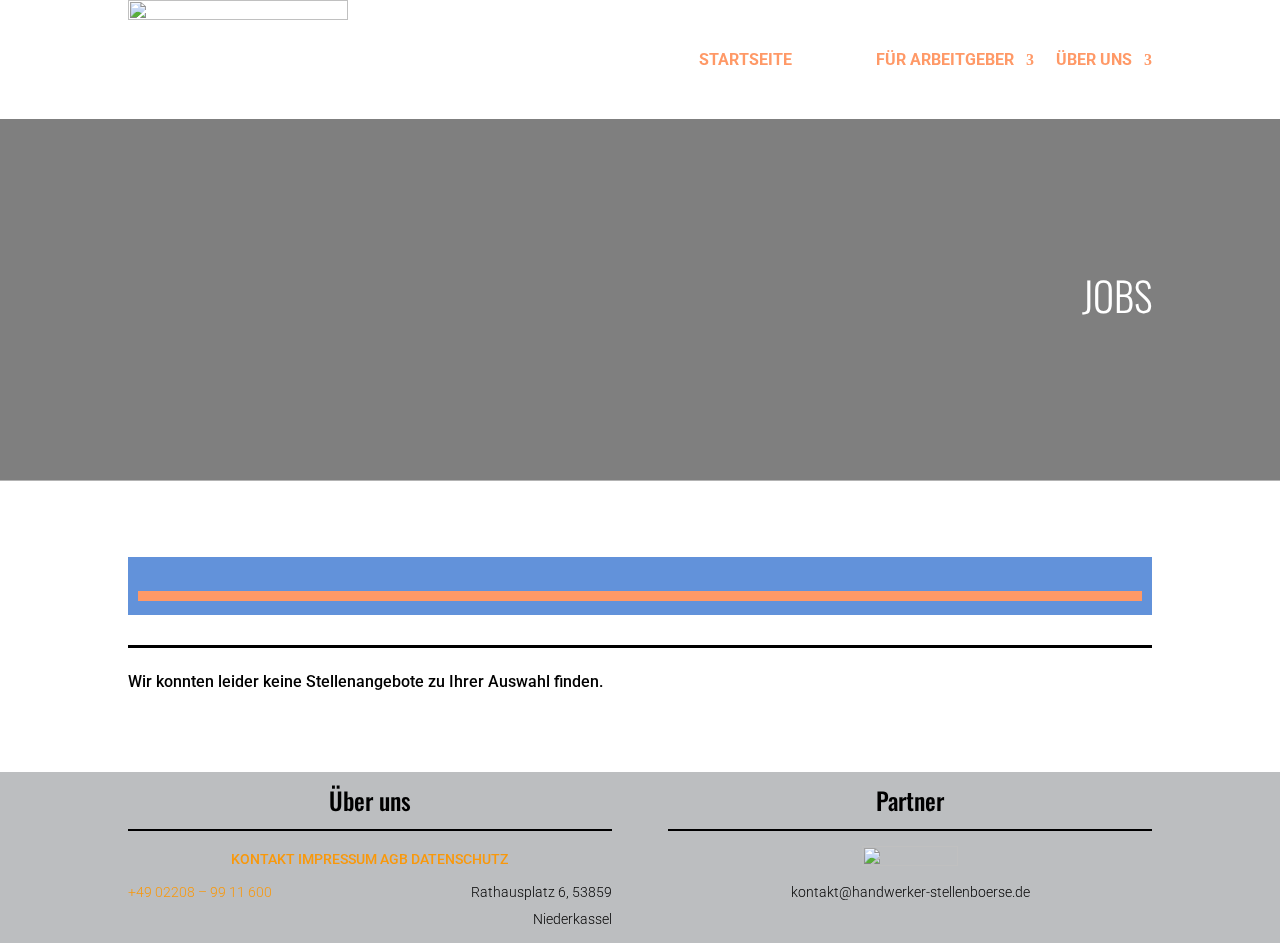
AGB (394, 859)
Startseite (745, 59)
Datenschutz (459, 859)
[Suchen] (640, 596)
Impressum (337, 859)
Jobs (834, 59)
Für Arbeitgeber (945, 59)
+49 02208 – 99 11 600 (200, 892)
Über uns (1094, 59)
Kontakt (263, 859)
